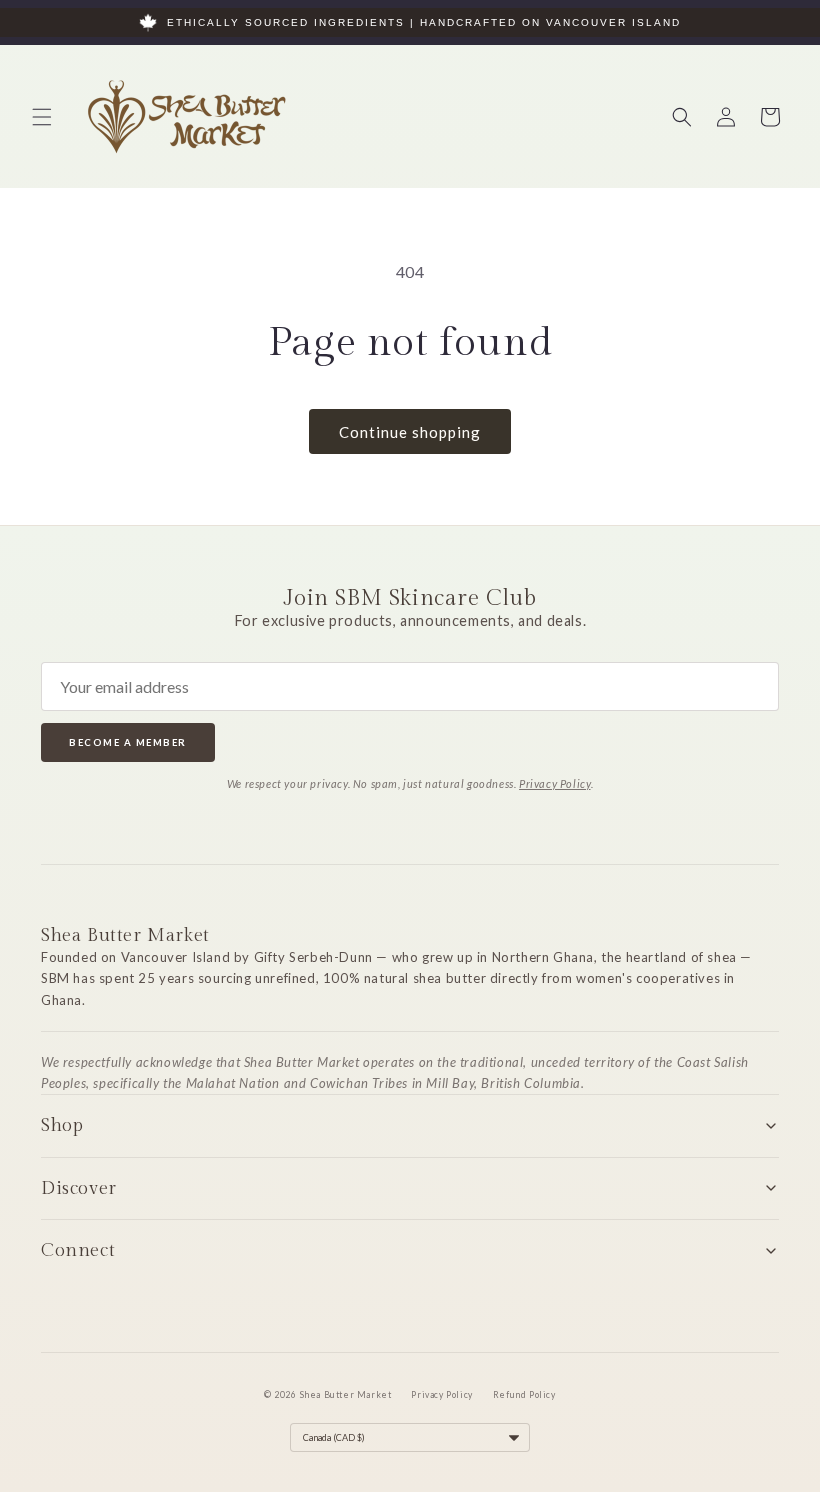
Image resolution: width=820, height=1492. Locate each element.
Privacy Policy (554, 783)
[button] (42, 117)
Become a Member (128, 742)
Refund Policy (524, 1395)
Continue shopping (410, 432)
